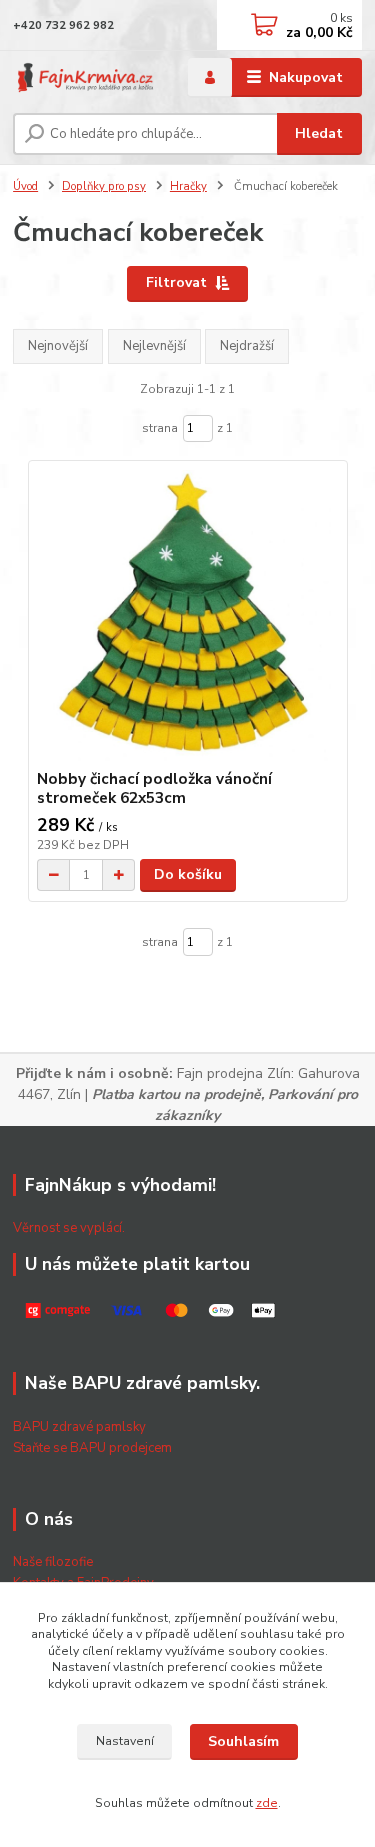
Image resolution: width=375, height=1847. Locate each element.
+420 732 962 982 (63, 25)
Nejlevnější (154, 346)
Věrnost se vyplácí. (69, 1228)
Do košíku (188, 874)
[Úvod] (85, 78)
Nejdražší (247, 346)
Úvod (25, 186)
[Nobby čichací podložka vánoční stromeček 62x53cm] (187, 615)
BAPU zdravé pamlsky (79, 1427)
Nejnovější (58, 346)
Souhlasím (243, 1741)
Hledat (319, 133)
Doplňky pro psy (104, 186)
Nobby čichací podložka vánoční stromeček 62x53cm (154, 788)
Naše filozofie (53, 1562)
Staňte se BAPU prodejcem (92, 1448)
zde (267, 1803)
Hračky (188, 186)
